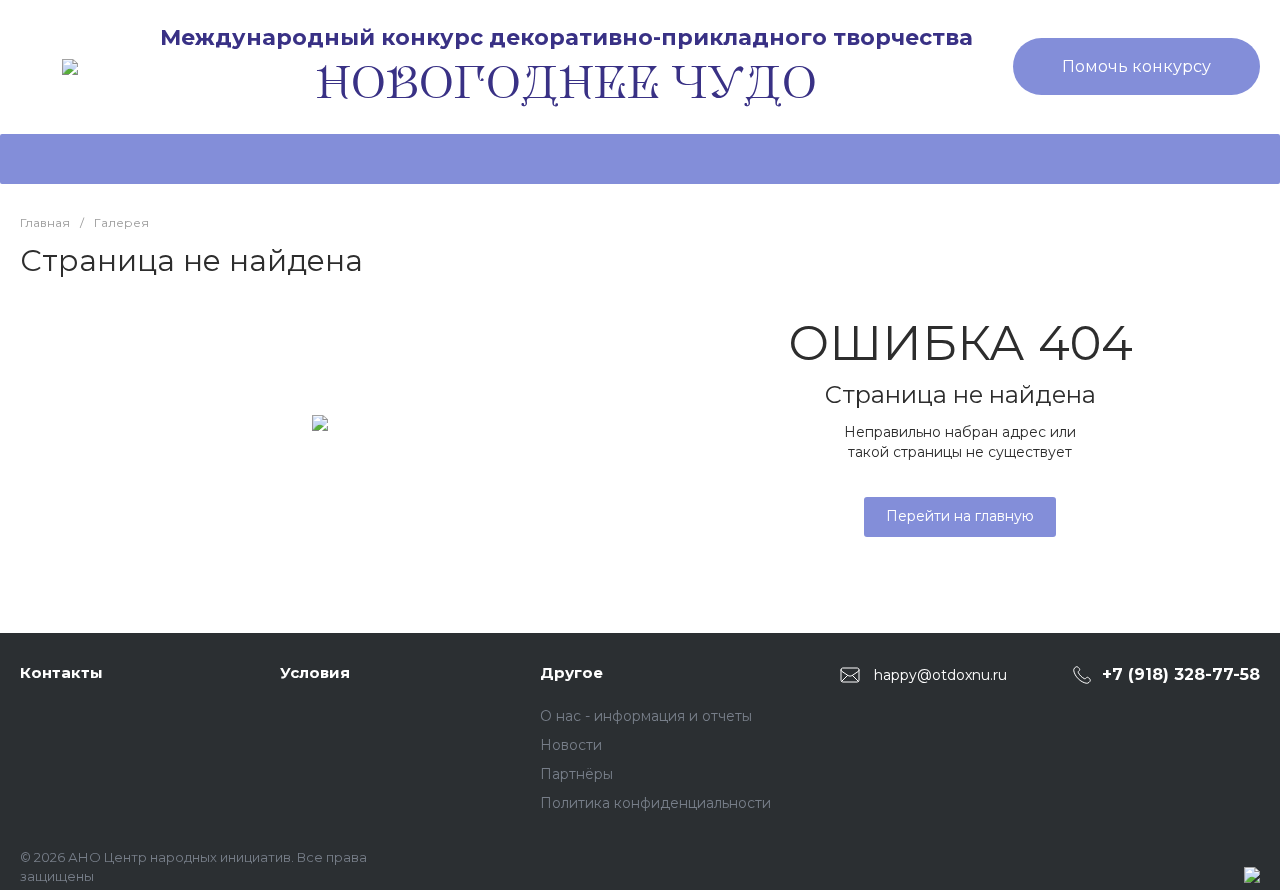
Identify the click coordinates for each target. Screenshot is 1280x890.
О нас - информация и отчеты (646, 716)
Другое (571, 672)
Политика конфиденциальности (655, 803)
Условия (315, 672)
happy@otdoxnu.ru (940, 674)
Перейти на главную (960, 516)
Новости (571, 745)
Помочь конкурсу (1136, 66)
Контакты (61, 672)
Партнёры (576, 774)
